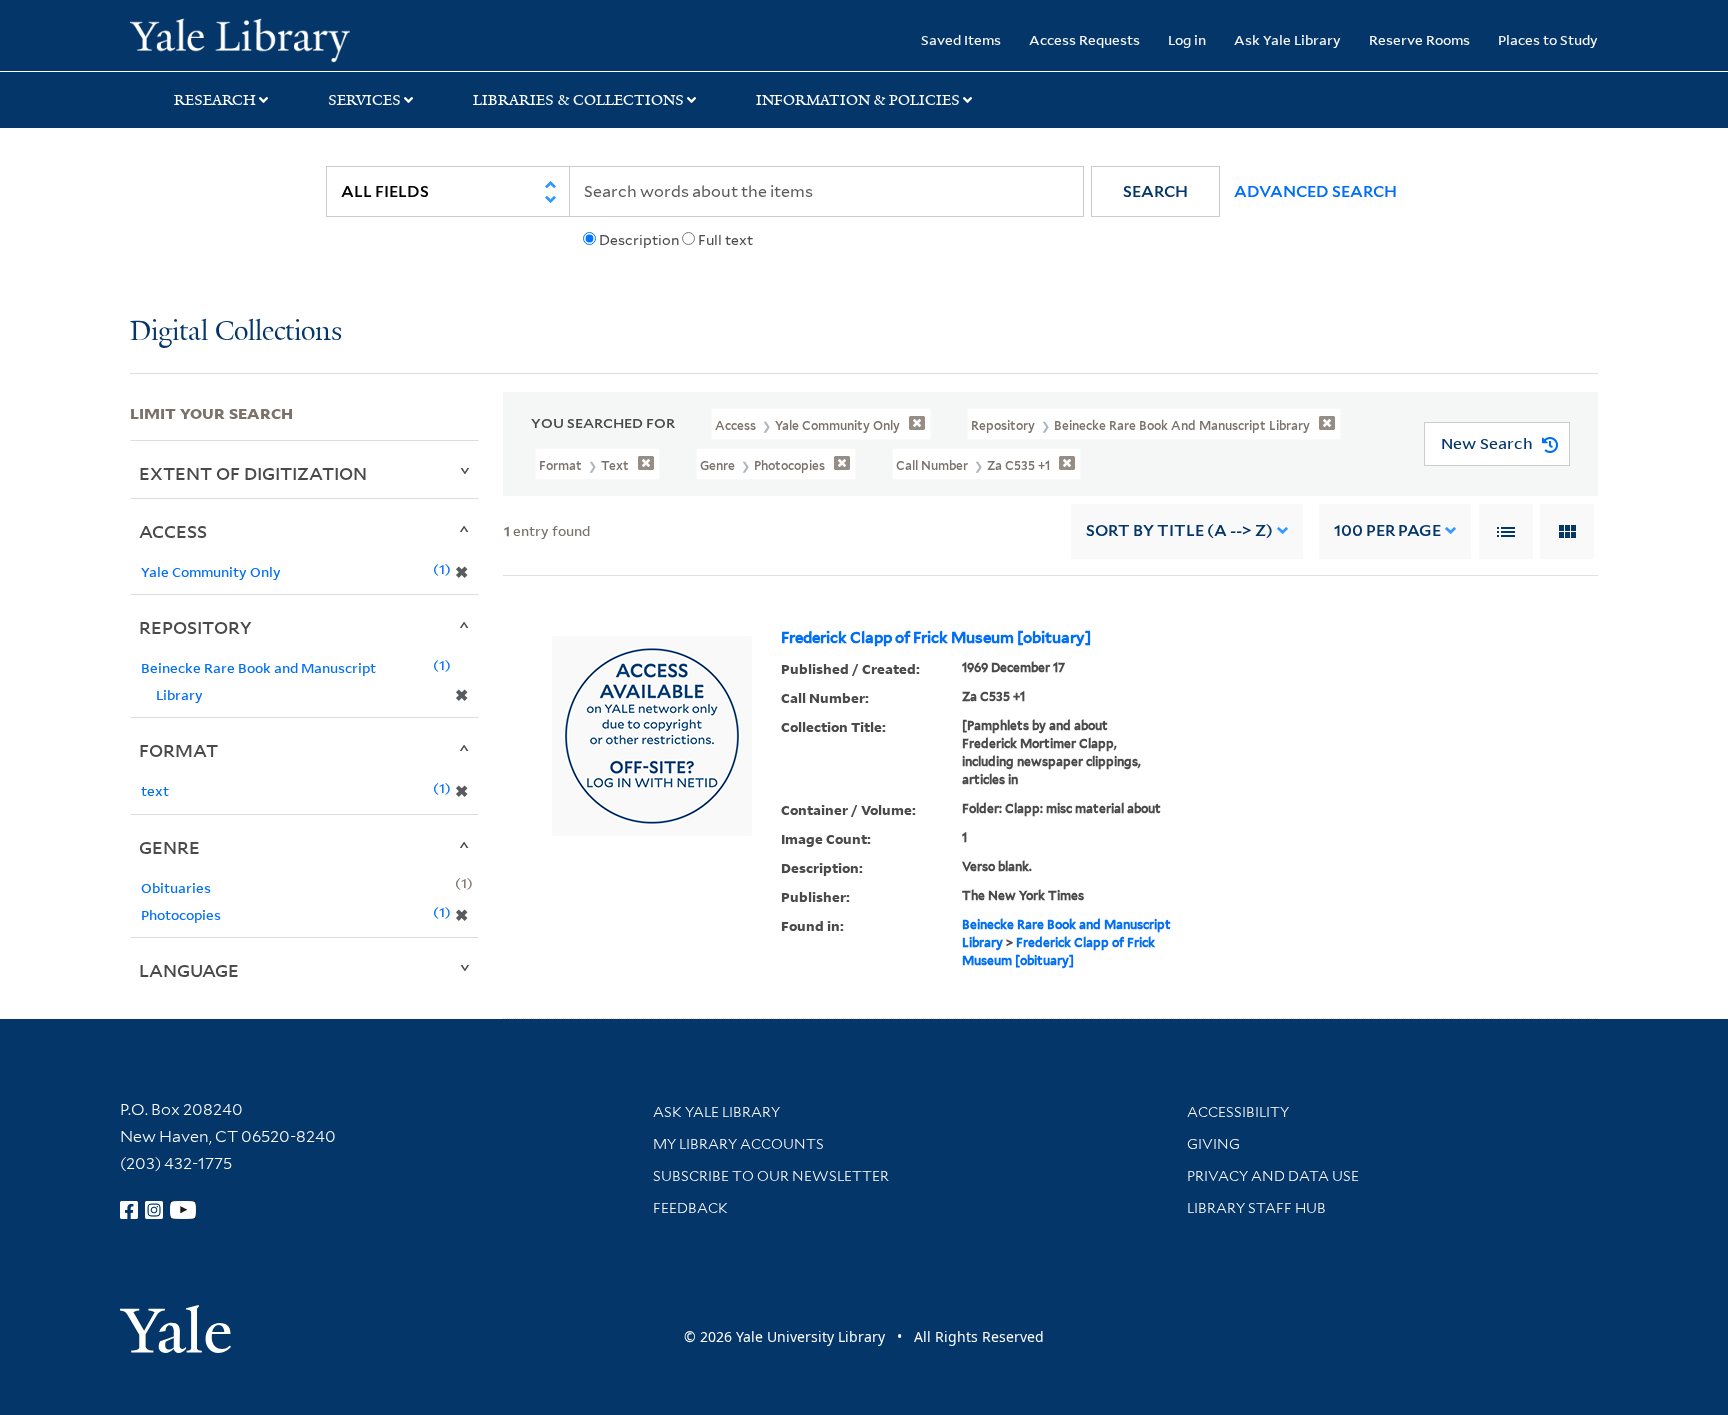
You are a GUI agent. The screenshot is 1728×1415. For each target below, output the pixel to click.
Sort (1179, 530)
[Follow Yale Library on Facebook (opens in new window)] (129, 1210)
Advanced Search (1315, 191)
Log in (1187, 39)
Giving (1213, 1144)
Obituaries (176, 887)
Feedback (690, 1208)
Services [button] (364, 100)
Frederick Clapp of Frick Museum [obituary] (936, 638)
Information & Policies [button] (858, 100)
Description (639, 240)
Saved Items (961, 39)
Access (173, 531)
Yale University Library (240, 38)
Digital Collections (236, 332)
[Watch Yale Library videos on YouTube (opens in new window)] (183, 1210)
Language (189, 970)
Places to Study (1548, 39)
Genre (169, 847)
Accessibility (1238, 1112)
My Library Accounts (738, 1144)
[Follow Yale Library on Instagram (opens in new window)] (154, 1210)
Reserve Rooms (1419, 39)
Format (178, 750)
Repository (195, 627)
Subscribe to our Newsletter (771, 1176)
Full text (725, 240)
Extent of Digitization (253, 473)
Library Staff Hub (1256, 1208)
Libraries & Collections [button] (578, 100)
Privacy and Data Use (1273, 1176)
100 (1387, 530)
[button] (1155, 191)
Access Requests (1084, 39)
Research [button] (215, 100)
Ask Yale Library (1287, 39)
